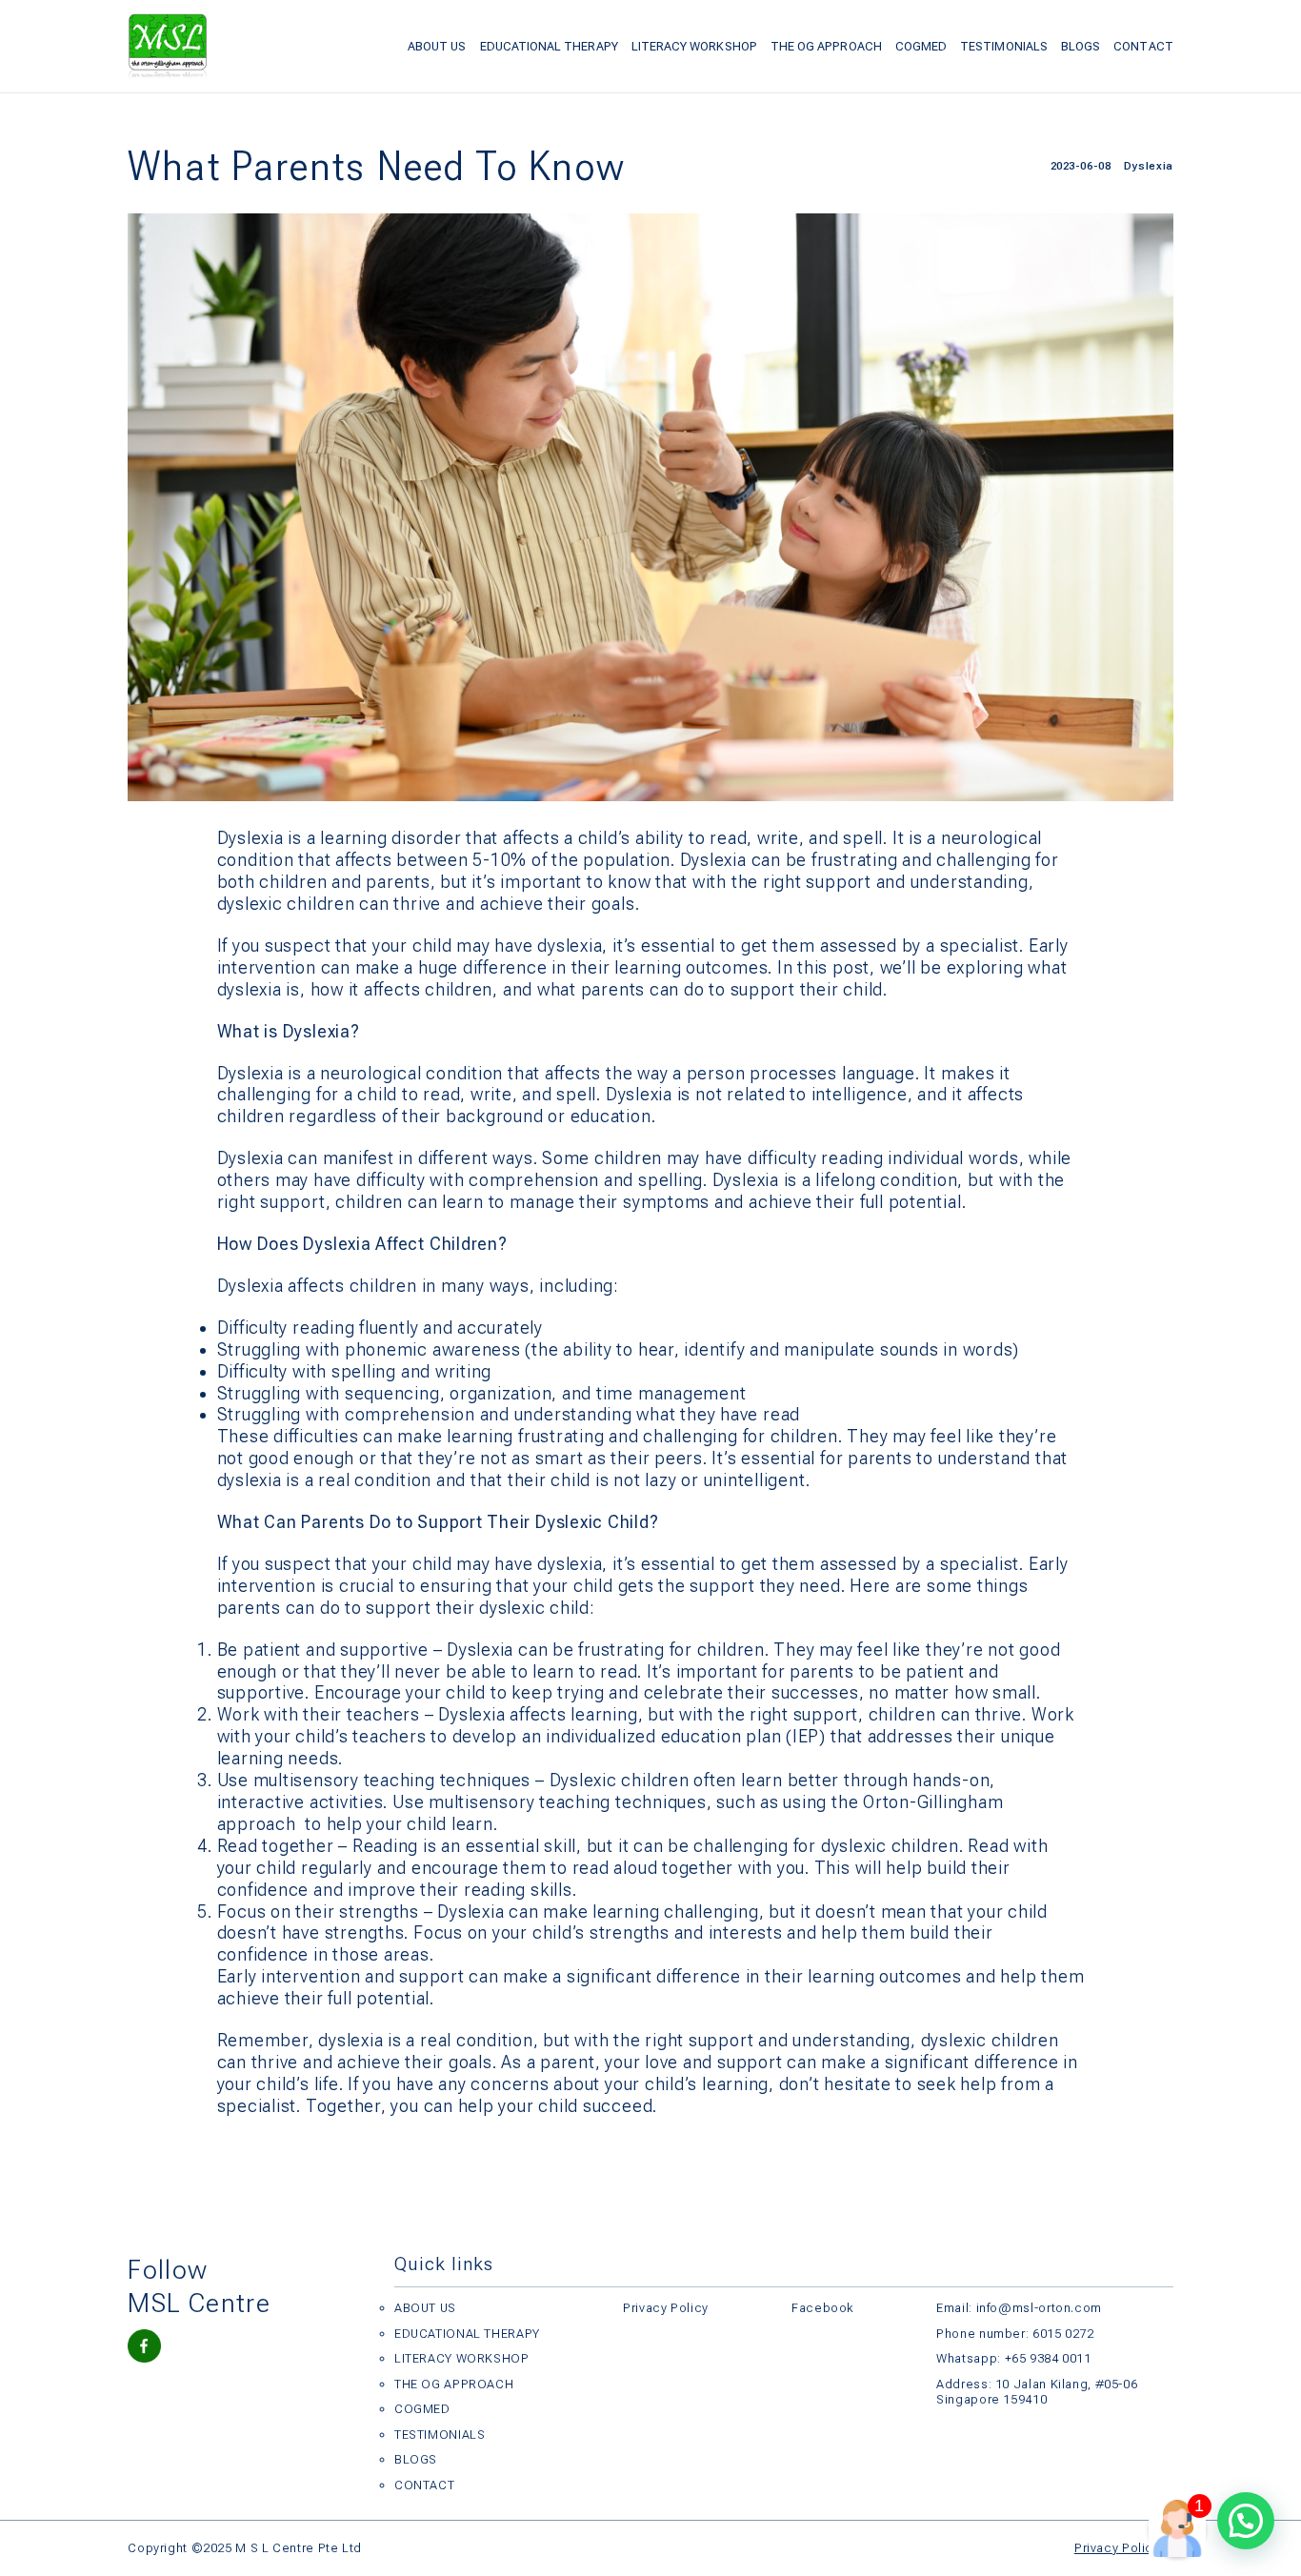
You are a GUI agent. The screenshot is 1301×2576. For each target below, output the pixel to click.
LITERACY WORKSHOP (694, 46)
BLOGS (1081, 46)
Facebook (822, 2308)
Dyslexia (1148, 166)
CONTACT (1143, 46)
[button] (1246, 2521)
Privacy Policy (666, 2308)
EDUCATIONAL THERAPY (549, 46)
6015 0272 (1063, 2334)
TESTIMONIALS (1004, 46)
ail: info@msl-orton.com (1028, 2308)
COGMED (921, 46)
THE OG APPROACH (826, 46)
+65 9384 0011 (1048, 2358)
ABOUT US (437, 46)
